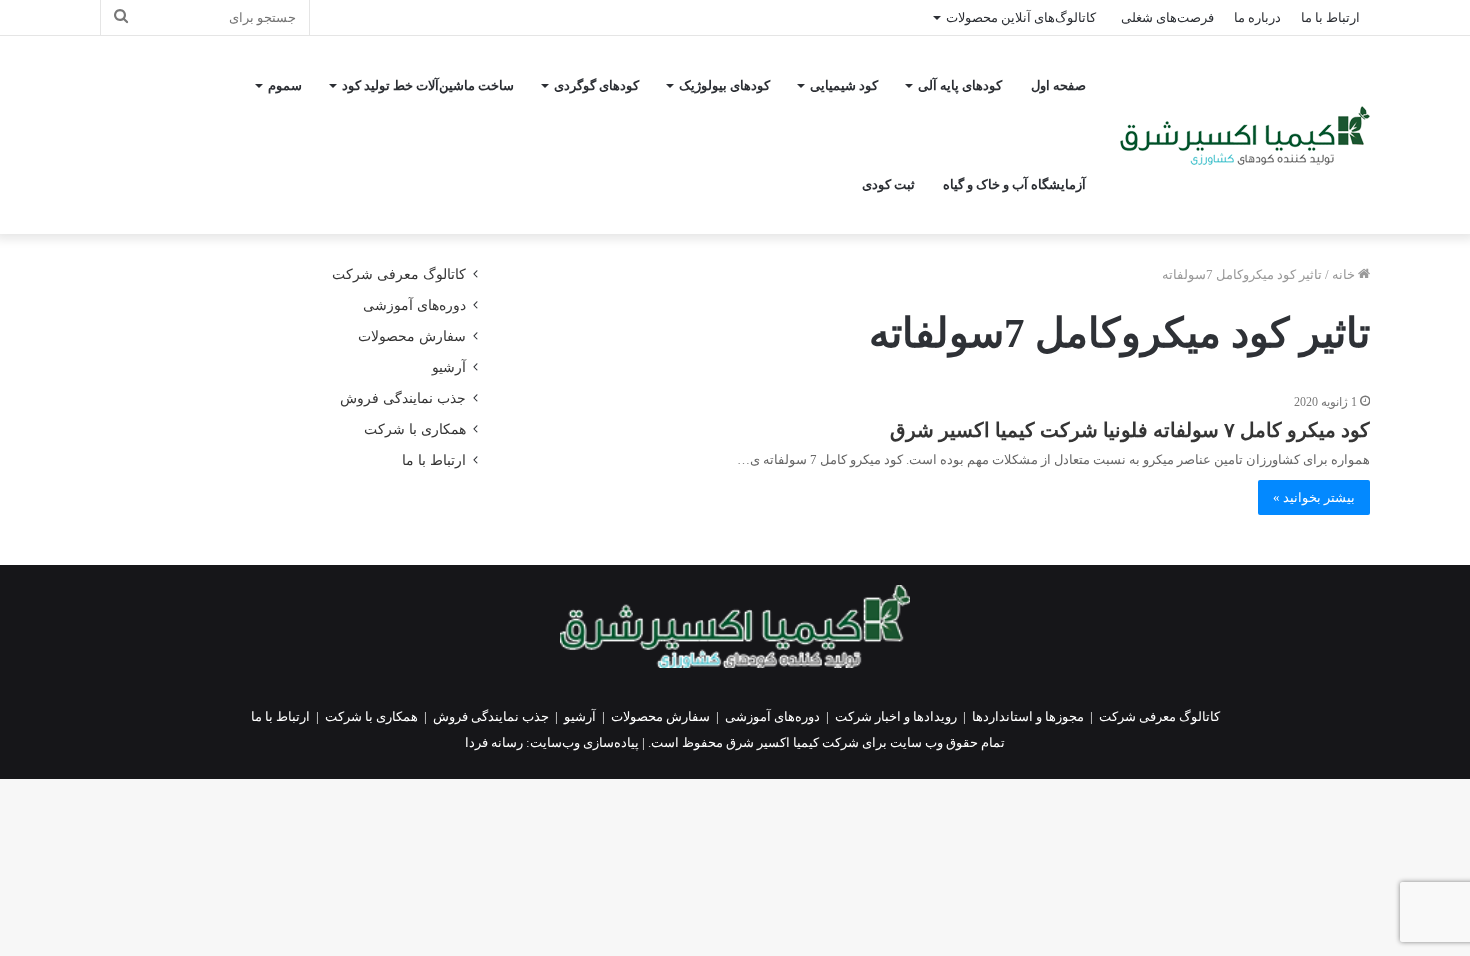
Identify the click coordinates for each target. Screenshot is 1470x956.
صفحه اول (1058, 85)
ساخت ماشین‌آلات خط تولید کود (428, 85)
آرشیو (449, 367)
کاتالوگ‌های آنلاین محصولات (1021, 17)
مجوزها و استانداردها (1028, 716)
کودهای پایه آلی (960, 85)
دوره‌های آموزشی (414, 305)
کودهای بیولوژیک (724, 85)
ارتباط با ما (1330, 17)
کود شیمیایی (844, 85)
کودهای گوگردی (596, 85)
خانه (1345, 274)
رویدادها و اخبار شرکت (896, 716)
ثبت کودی (888, 184)
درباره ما (1257, 17)
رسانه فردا (494, 742)
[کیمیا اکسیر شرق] (1245, 135)
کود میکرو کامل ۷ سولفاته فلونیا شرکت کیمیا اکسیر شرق (1130, 430)
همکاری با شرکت (415, 429)
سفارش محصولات (412, 336)
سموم (285, 85)
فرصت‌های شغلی (1167, 17)
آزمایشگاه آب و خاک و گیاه (1014, 184)
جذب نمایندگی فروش (403, 398)
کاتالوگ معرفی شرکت (399, 274)
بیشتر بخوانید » (1314, 497)
